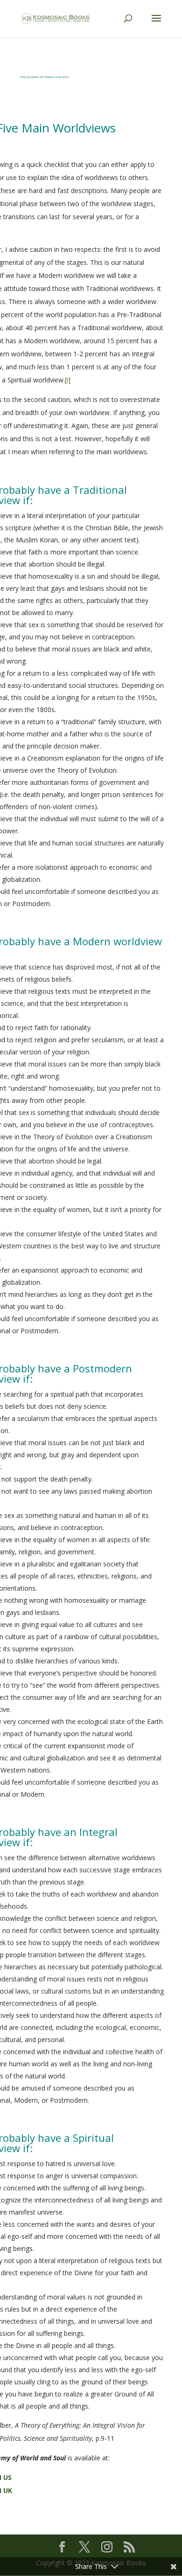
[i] (68, 380)
